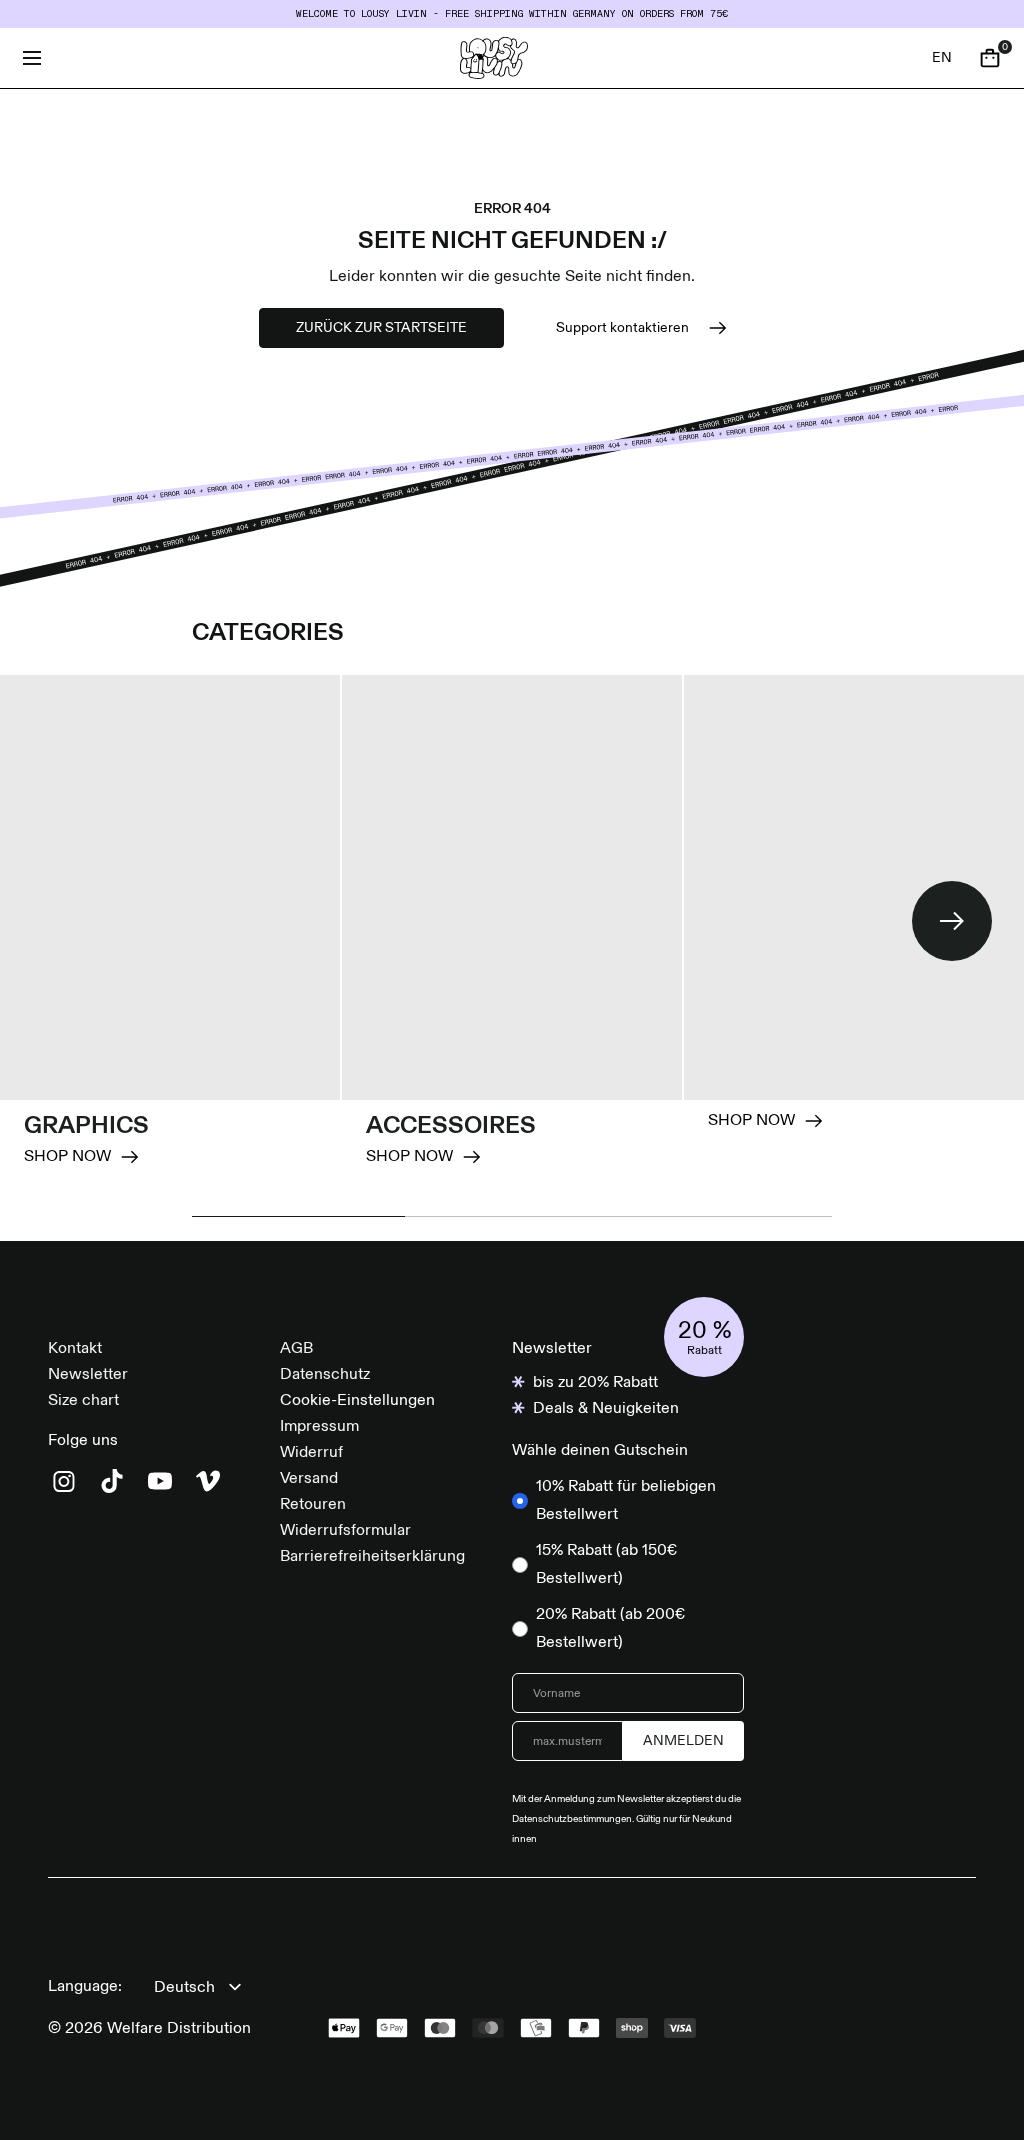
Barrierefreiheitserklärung (372, 1557)
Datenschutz (325, 1375)
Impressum (319, 1427)
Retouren (313, 1505)
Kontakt (75, 1349)
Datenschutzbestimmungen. (574, 1819)
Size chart (83, 1401)
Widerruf (311, 1453)
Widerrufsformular (345, 1531)
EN (942, 58)
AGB (296, 1349)
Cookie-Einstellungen (357, 1401)
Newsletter (88, 1375)
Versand (309, 1479)
